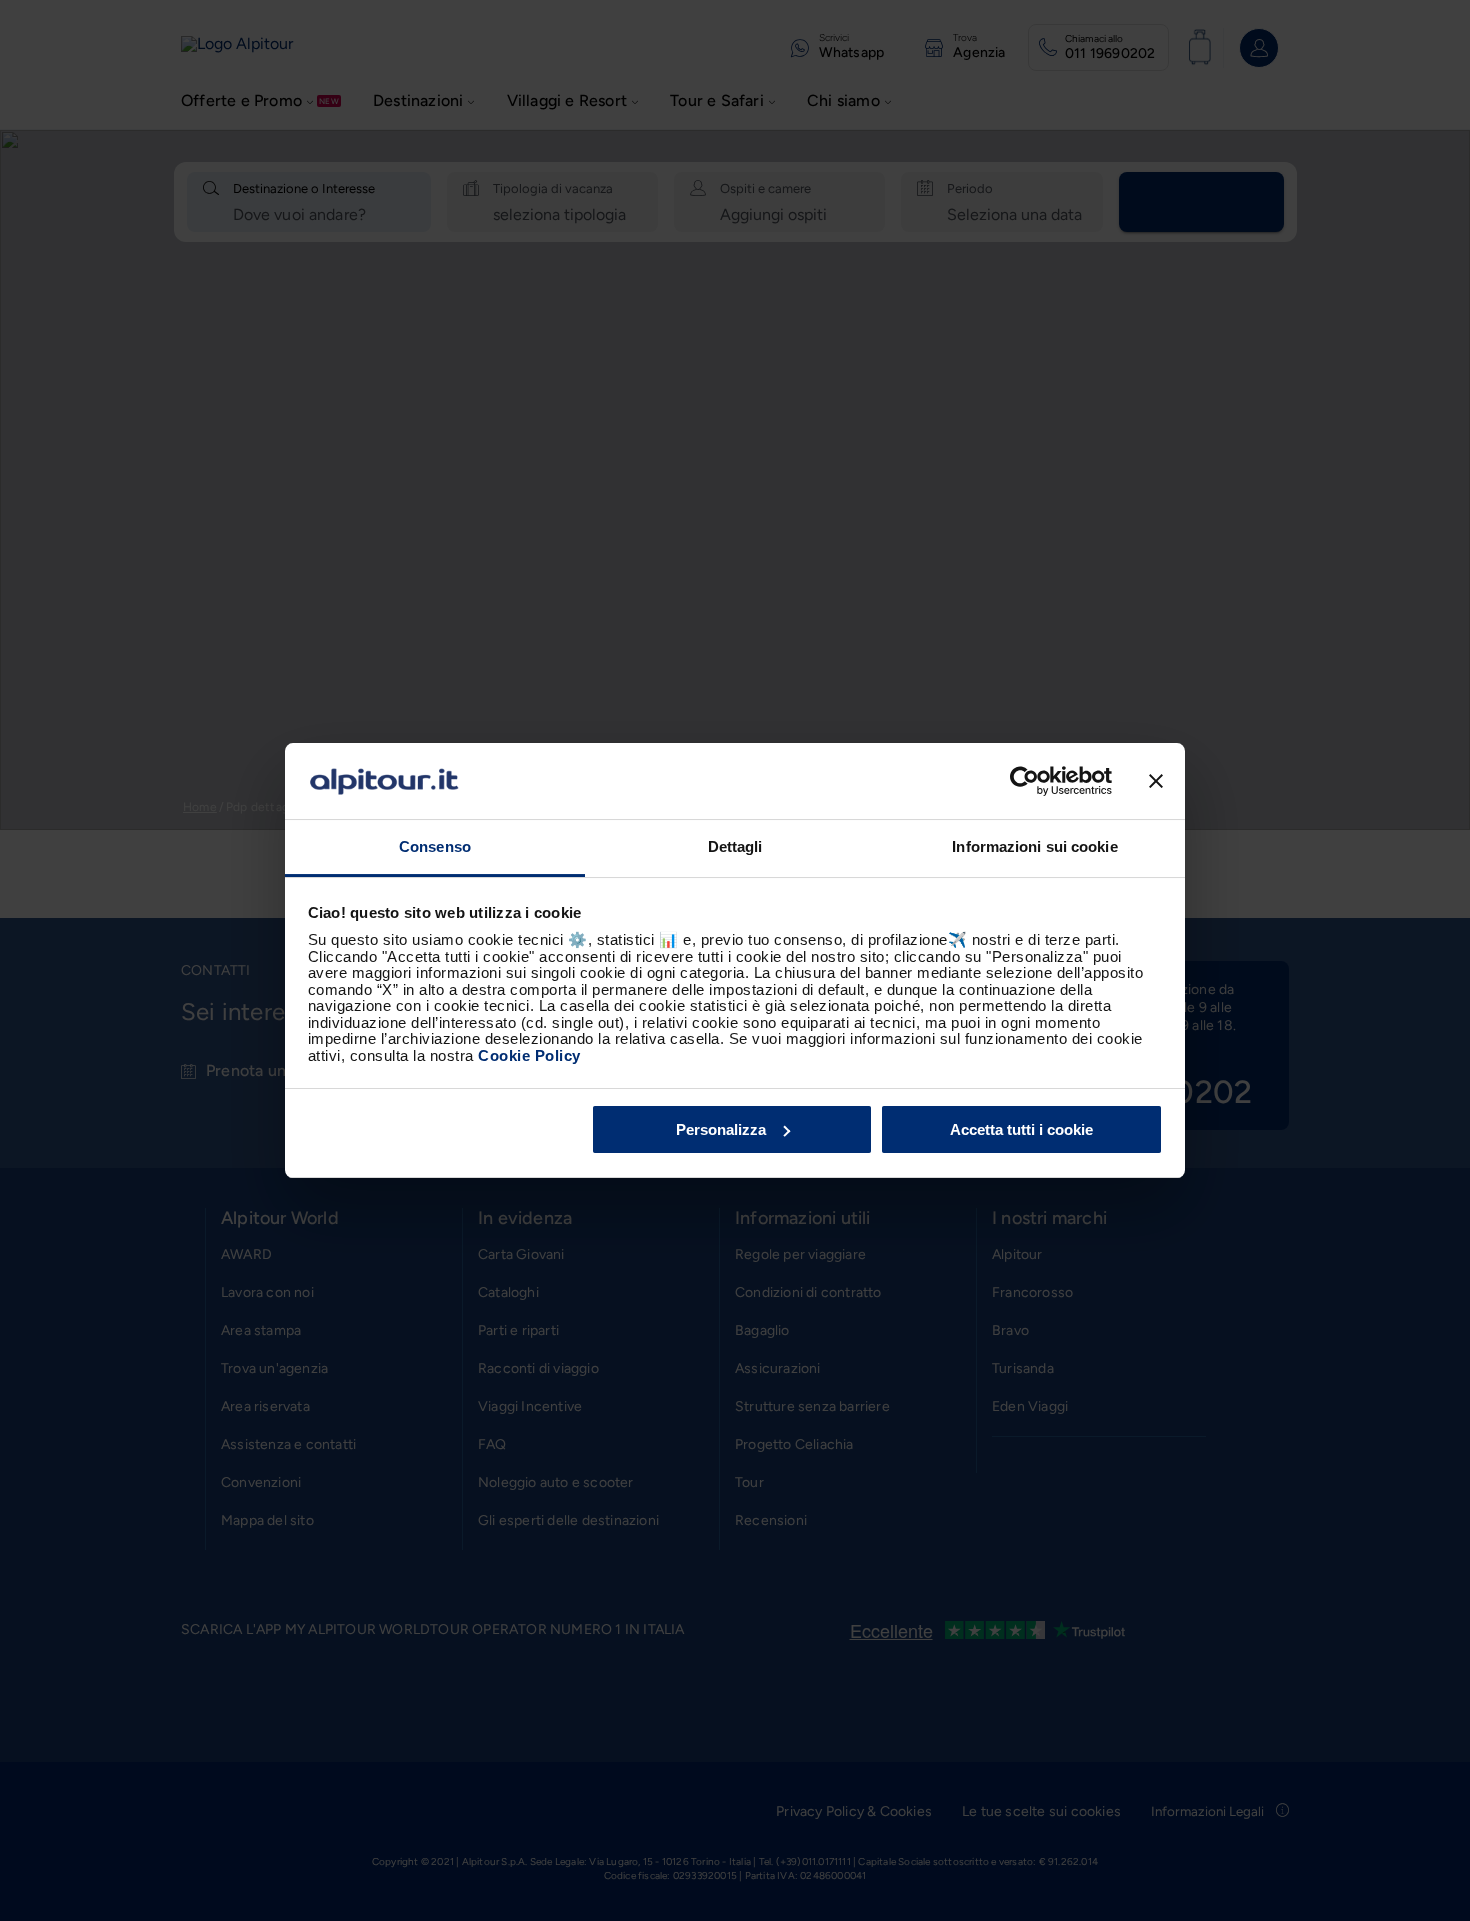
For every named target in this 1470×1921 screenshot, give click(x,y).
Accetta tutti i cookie (1021, 1129)
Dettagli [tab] (735, 846)
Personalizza (721, 1129)
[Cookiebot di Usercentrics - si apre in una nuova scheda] (1024, 781)
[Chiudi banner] (1156, 781)
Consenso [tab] (435, 846)
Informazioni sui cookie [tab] (1034, 846)
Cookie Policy (529, 1055)
